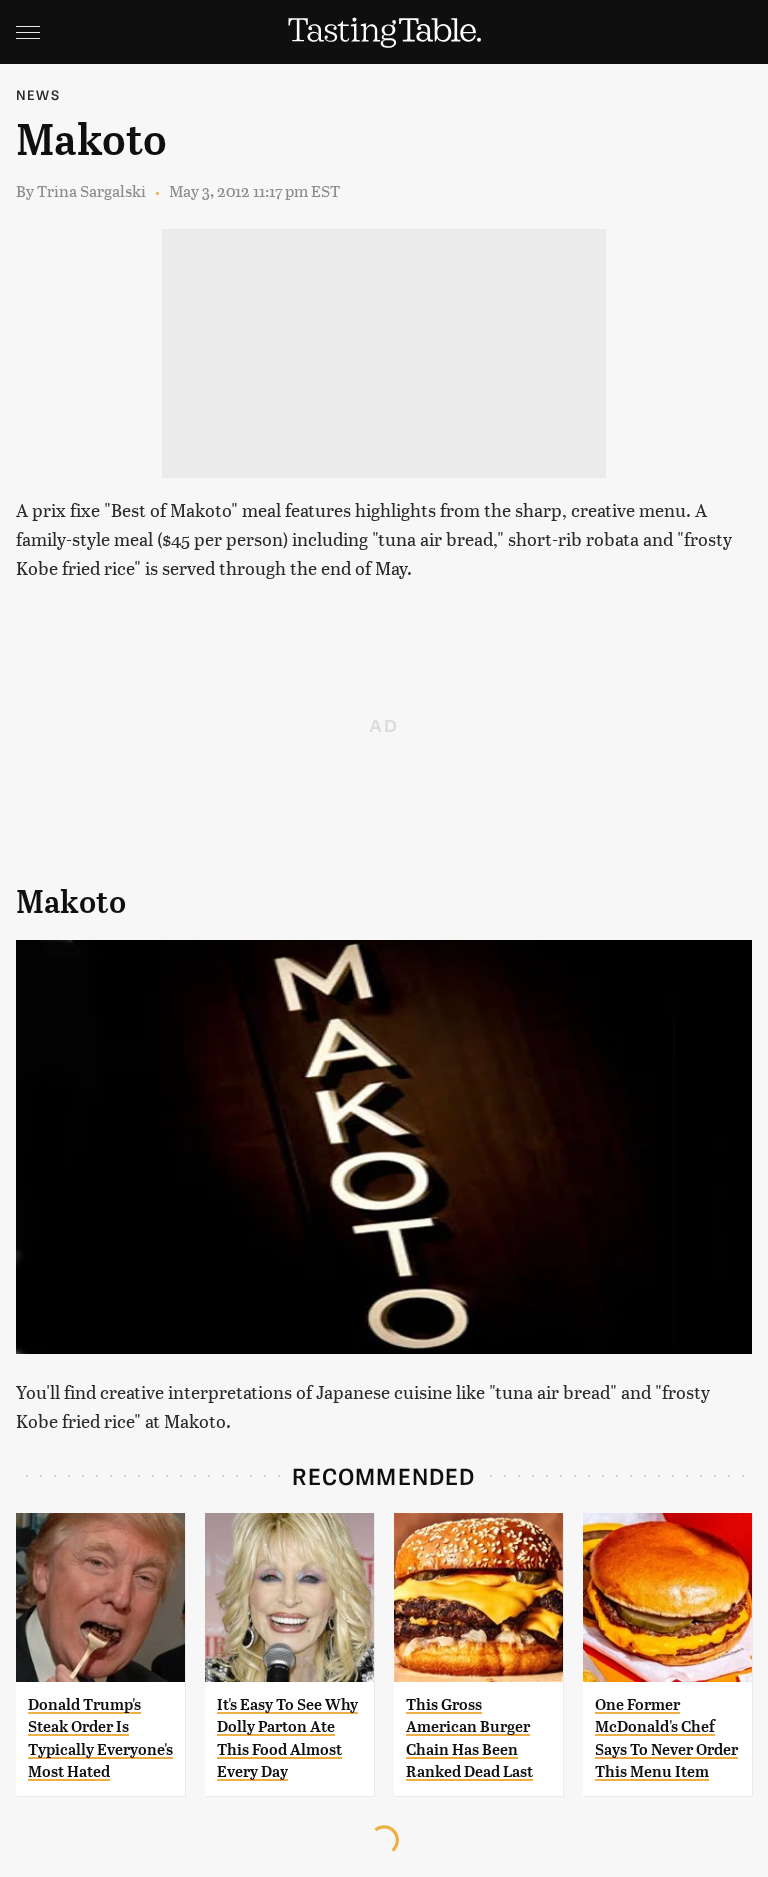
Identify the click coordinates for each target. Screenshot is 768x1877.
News (38, 94)
